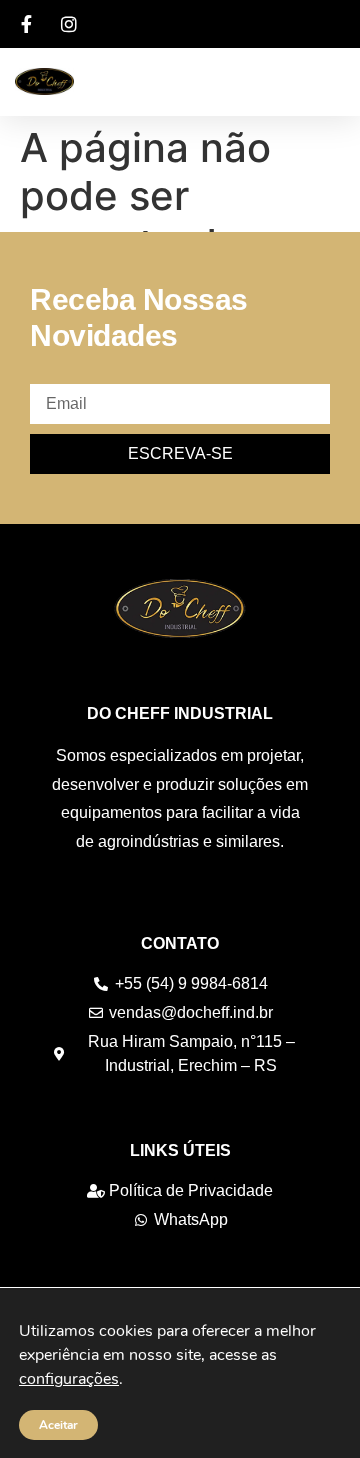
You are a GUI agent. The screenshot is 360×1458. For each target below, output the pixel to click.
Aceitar (58, 1425)
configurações (69, 1379)
